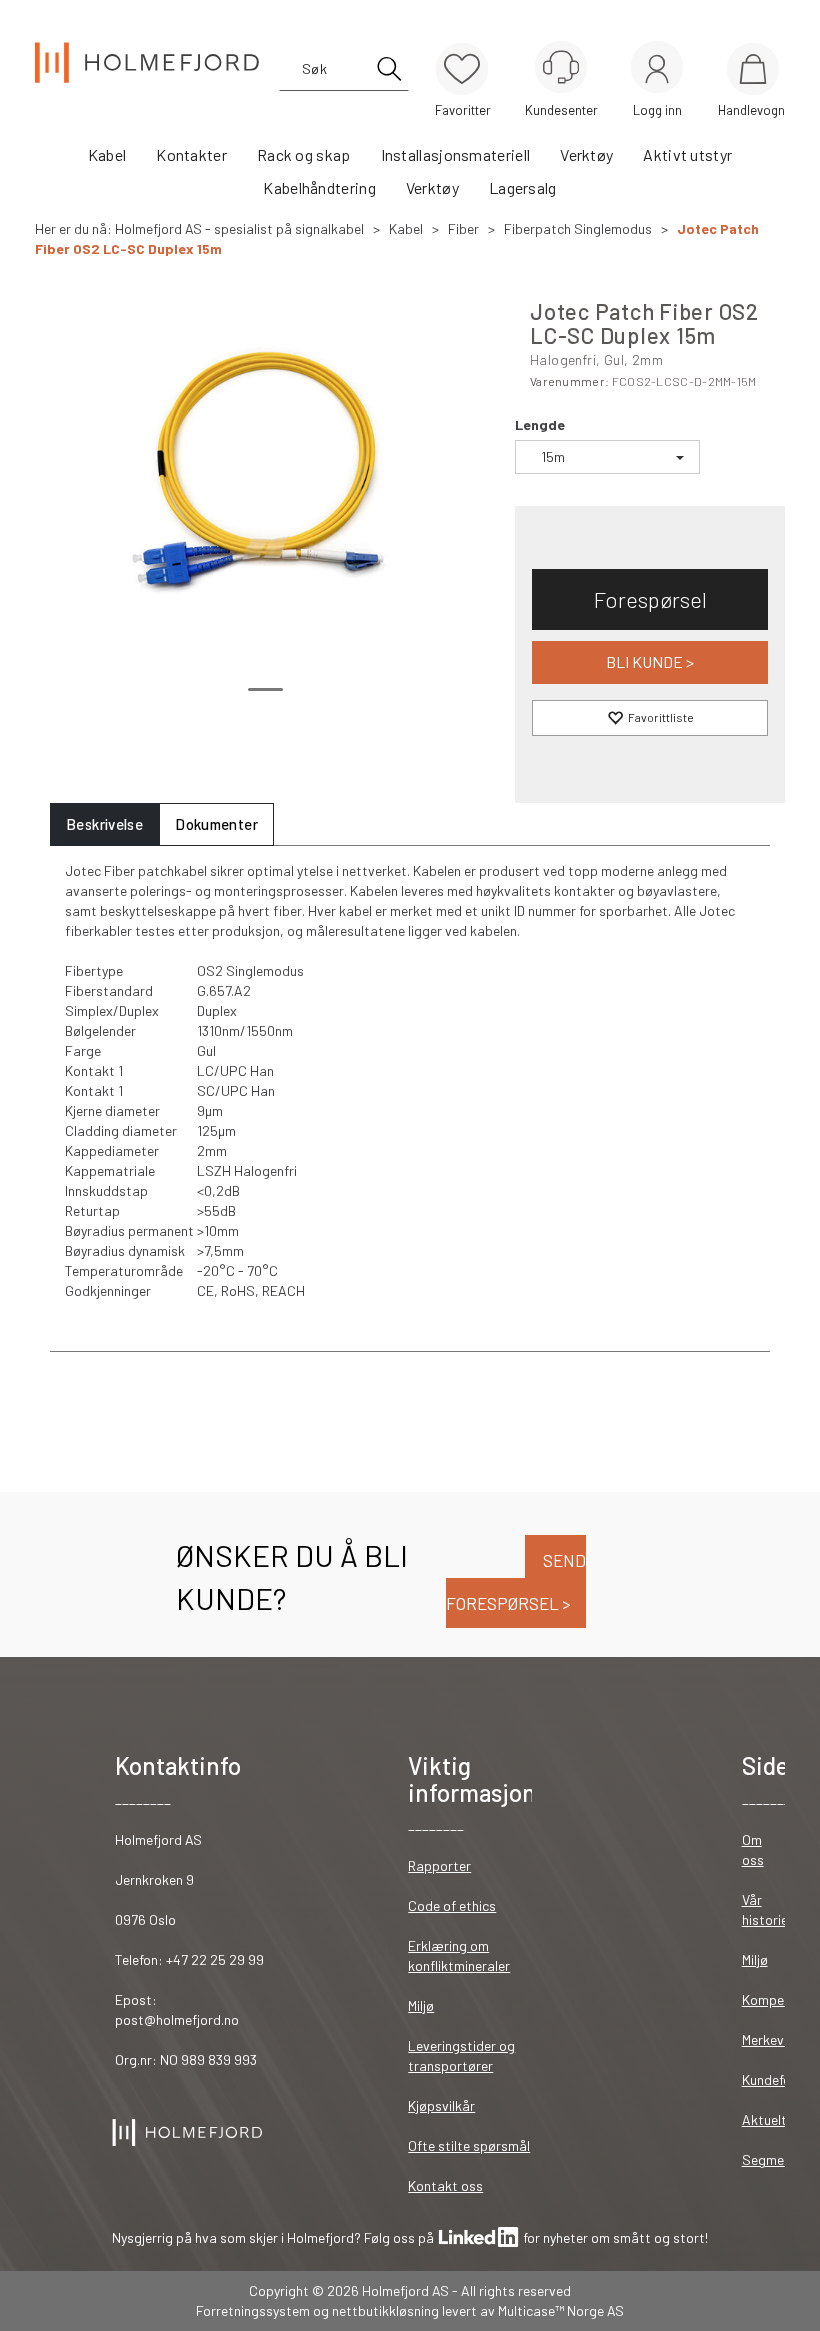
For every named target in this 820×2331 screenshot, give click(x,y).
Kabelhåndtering (319, 187)
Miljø (421, 2005)
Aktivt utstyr (687, 154)
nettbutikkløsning (385, 2310)
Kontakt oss (445, 2185)
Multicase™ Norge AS (561, 2310)
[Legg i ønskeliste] (650, 718)
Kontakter (191, 154)
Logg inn (657, 70)
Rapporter (439, 1865)
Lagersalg (523, 187)
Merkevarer (775, 2039)
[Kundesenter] (561, 67)
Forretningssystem (253, 2310)
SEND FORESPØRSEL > (516, 1581)
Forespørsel (650, 599)
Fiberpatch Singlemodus (578, 228)
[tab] (104, 824)
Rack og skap (304, 154)
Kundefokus (777, 2079)
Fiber (463, 228)
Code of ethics (452, 1905)
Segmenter (775, 2159)
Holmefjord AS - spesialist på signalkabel (239, 228)
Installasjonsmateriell (456, 154)
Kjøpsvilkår (441, 2105)
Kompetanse (780, 1999)
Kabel (107, 154)
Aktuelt (764, 2119)
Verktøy (586, 154)
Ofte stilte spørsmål (469, 2145)
